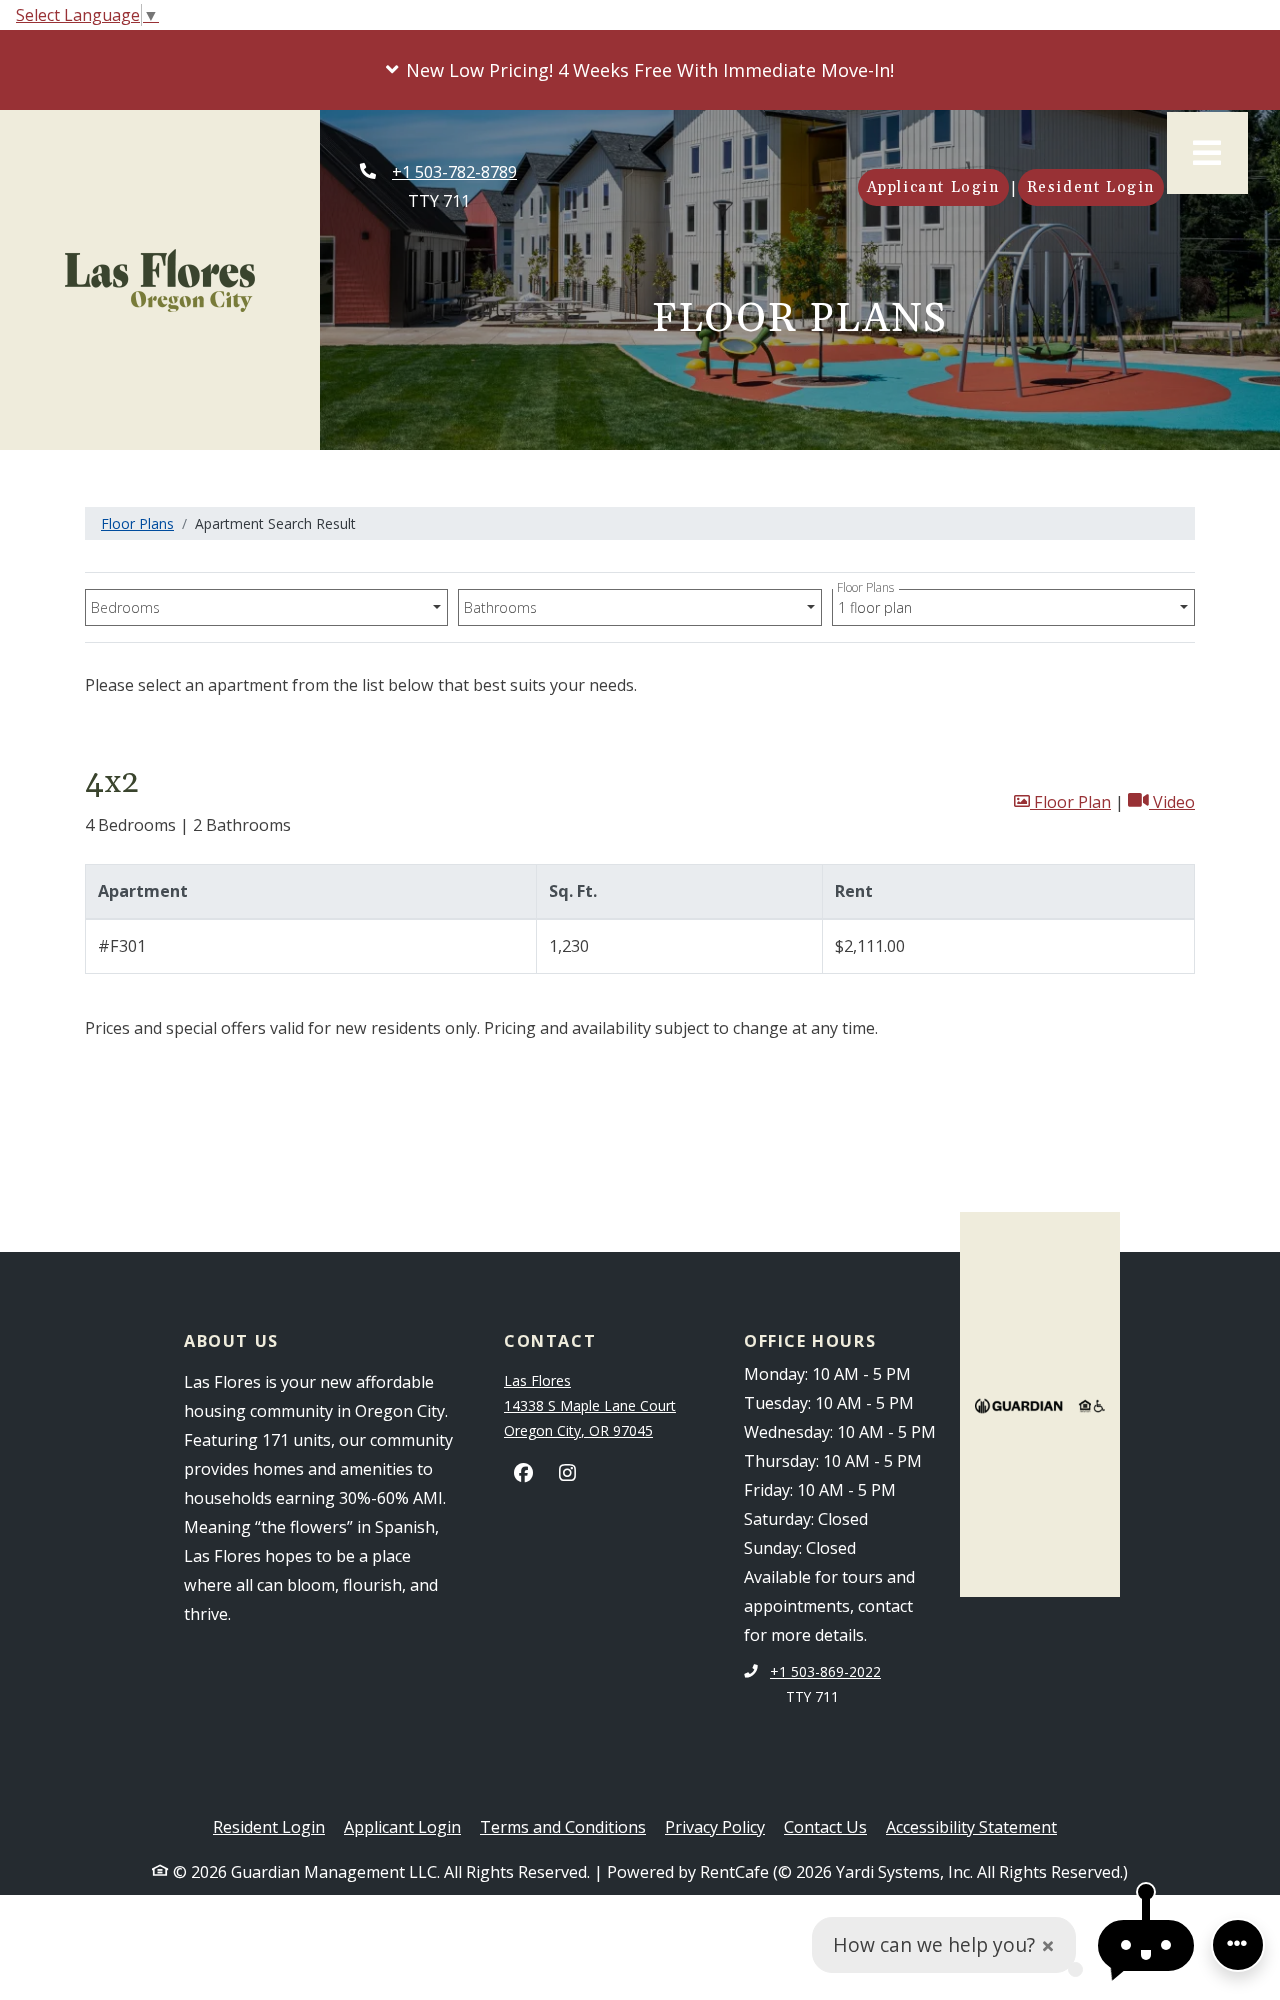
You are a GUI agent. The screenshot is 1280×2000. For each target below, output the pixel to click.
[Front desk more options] (1238, 1945)
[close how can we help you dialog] (1048, 1945)
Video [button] (1172, 801)
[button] (640, 70)
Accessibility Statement (971, 1826)
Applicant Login (938, 187)
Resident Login (1095, 187)
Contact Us (825, 1827)
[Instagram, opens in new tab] (568, 1473)
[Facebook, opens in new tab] (524, 1473)
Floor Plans (137, 523)
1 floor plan (878, 603)
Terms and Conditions (563, 1826)
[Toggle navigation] (1207, 153)
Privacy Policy (715, 1826)
